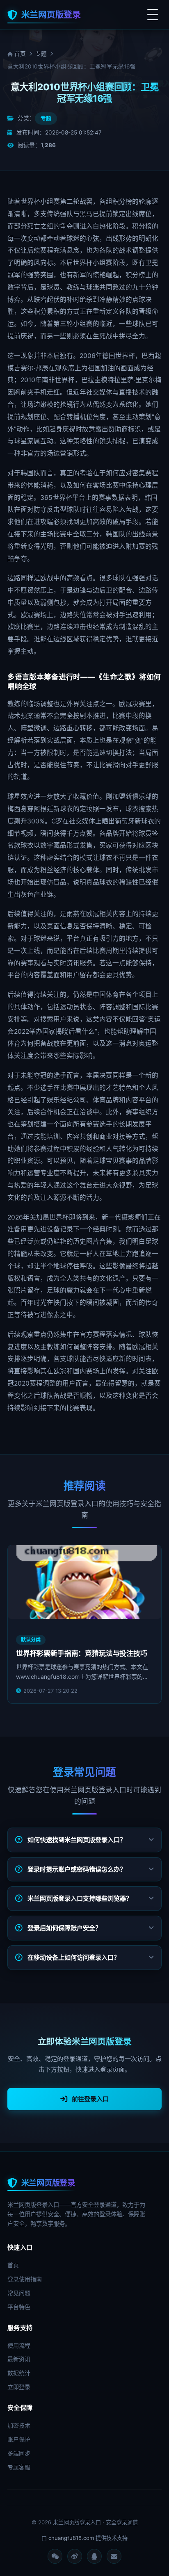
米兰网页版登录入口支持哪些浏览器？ (80, 1898)
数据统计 (19, 2373)
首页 (19, 54)
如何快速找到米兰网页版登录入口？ (77, 1840)
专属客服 (19, 2467)
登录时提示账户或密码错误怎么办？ (77, 1869)
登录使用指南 (25, 2279)
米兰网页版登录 (51, 15)
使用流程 (19, 2345)
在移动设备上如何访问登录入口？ (74, 1957)
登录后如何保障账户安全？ (64, 1928)
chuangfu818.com (71, 2538)
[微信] (55, 2556)
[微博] (75, 2556)
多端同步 (19, 2453)
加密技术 (19, 2425)
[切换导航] (153, 15)
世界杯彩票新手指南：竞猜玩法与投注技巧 (82, 1653)
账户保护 (19, 2439)
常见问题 (19, 2293)
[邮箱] (114, 2556)
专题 (41, 54)
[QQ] (94, 2556)
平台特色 (19, 2307)
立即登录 (19, 2387)
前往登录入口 (90, 2099)
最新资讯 (19, 2359)
